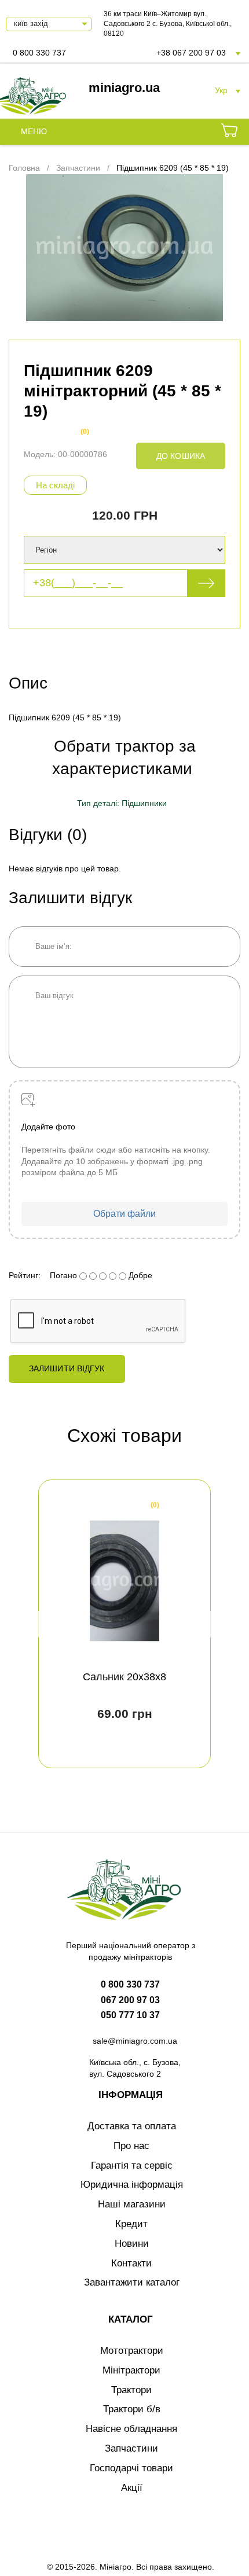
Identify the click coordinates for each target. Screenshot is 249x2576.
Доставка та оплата (132, 2126)
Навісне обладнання (131, 2429)
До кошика (181, 456)
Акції (132, 2488)
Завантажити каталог (132, 2282)
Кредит (131, 2224)
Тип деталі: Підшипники (122, 803)
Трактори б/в (132, 2409)
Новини (132, 2244)
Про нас (131, 2146)
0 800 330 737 (39, 53)
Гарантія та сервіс (132, 2165)
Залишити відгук (67, 1368)
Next (207, 1624)
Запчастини (131, 2448)
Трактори (131, 2390)
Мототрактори (132, 2351)
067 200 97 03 (130, 2000)
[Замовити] (229, 132)
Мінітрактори (131, 2370)
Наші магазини (132, 2204)
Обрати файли (124, 1214)
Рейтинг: (25, 1275)
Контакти (131, 2263)
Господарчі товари (131, 2468)
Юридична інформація (132, 2185)
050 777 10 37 (130, 2015)
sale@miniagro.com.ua (135, 2041)
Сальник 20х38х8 (124, 1677)
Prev (42, 1624)
